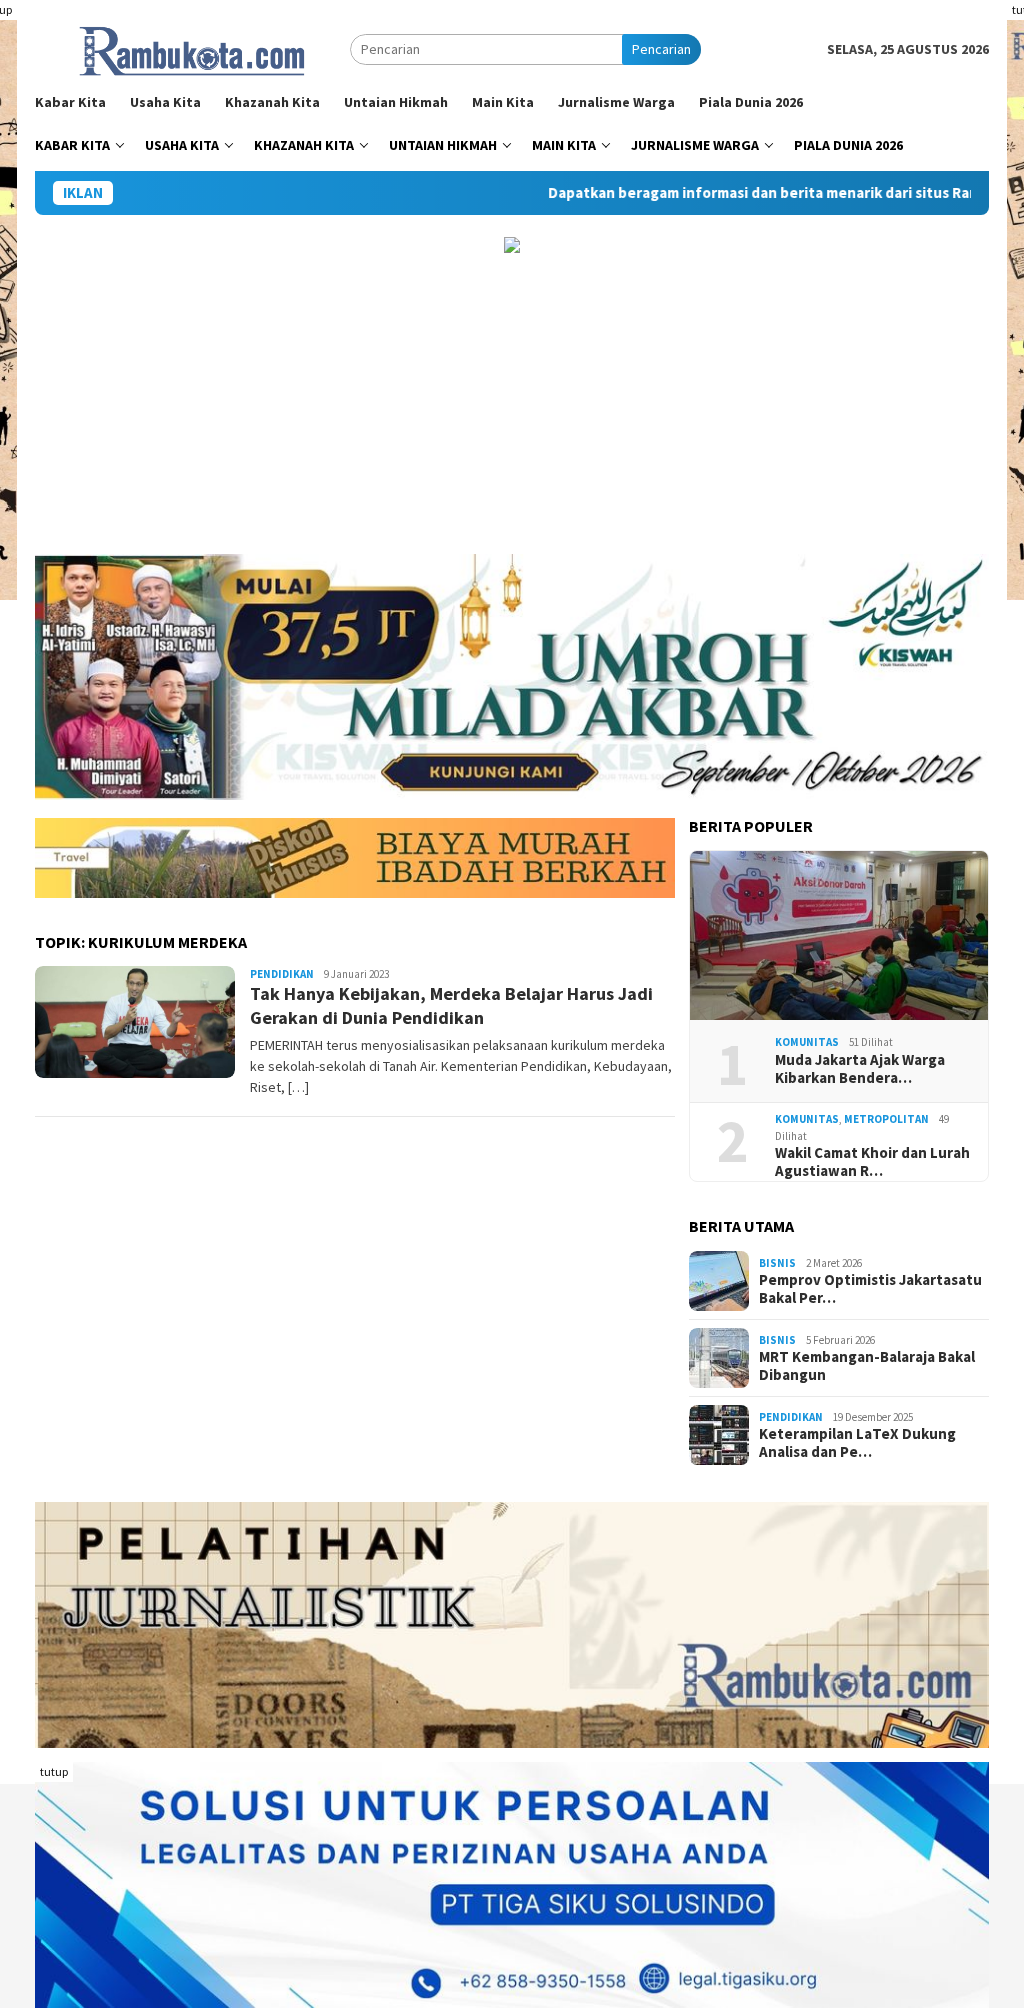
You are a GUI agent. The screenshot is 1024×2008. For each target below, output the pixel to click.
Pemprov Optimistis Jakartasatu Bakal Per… (870, 1289)
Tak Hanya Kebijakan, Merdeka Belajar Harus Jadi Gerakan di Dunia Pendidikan (451, 1005)
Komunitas (807, 1042)
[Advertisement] (512, 404)
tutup (54, 1771)
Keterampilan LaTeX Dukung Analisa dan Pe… (857, 1443)
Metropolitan (886, 1119)
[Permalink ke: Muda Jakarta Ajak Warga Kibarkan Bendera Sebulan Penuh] (839, 936)
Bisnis (777, 1263)
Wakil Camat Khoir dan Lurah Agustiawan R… (872, 1162)
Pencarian (661, 49)
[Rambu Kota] (192, 48)
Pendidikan (282, 974)
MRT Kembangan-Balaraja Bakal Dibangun (867, 1366)
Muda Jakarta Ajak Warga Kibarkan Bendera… (860, 1069)
